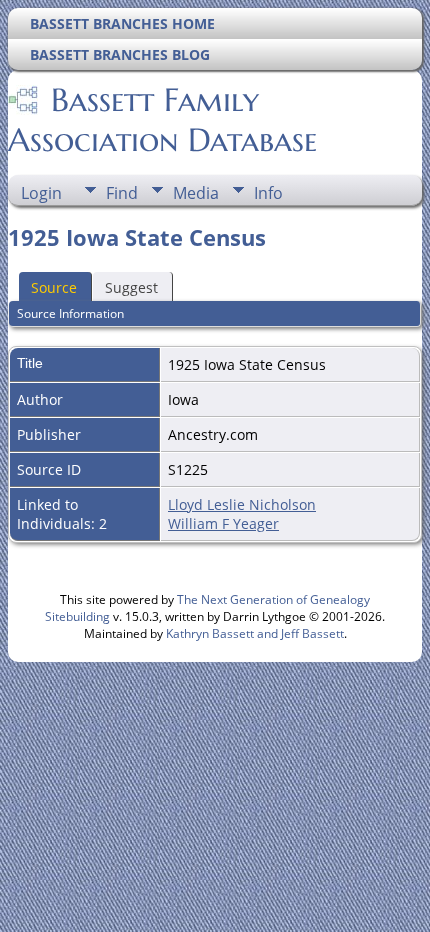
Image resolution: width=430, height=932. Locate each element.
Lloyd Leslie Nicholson (242, 504)
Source (54, 287)
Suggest (131, 287)
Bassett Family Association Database (162, 120)
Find (122, 193)
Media (196, 193)
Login (41, 193)
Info (268, 193)
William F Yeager (223, 523)
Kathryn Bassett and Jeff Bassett (255, 633)
